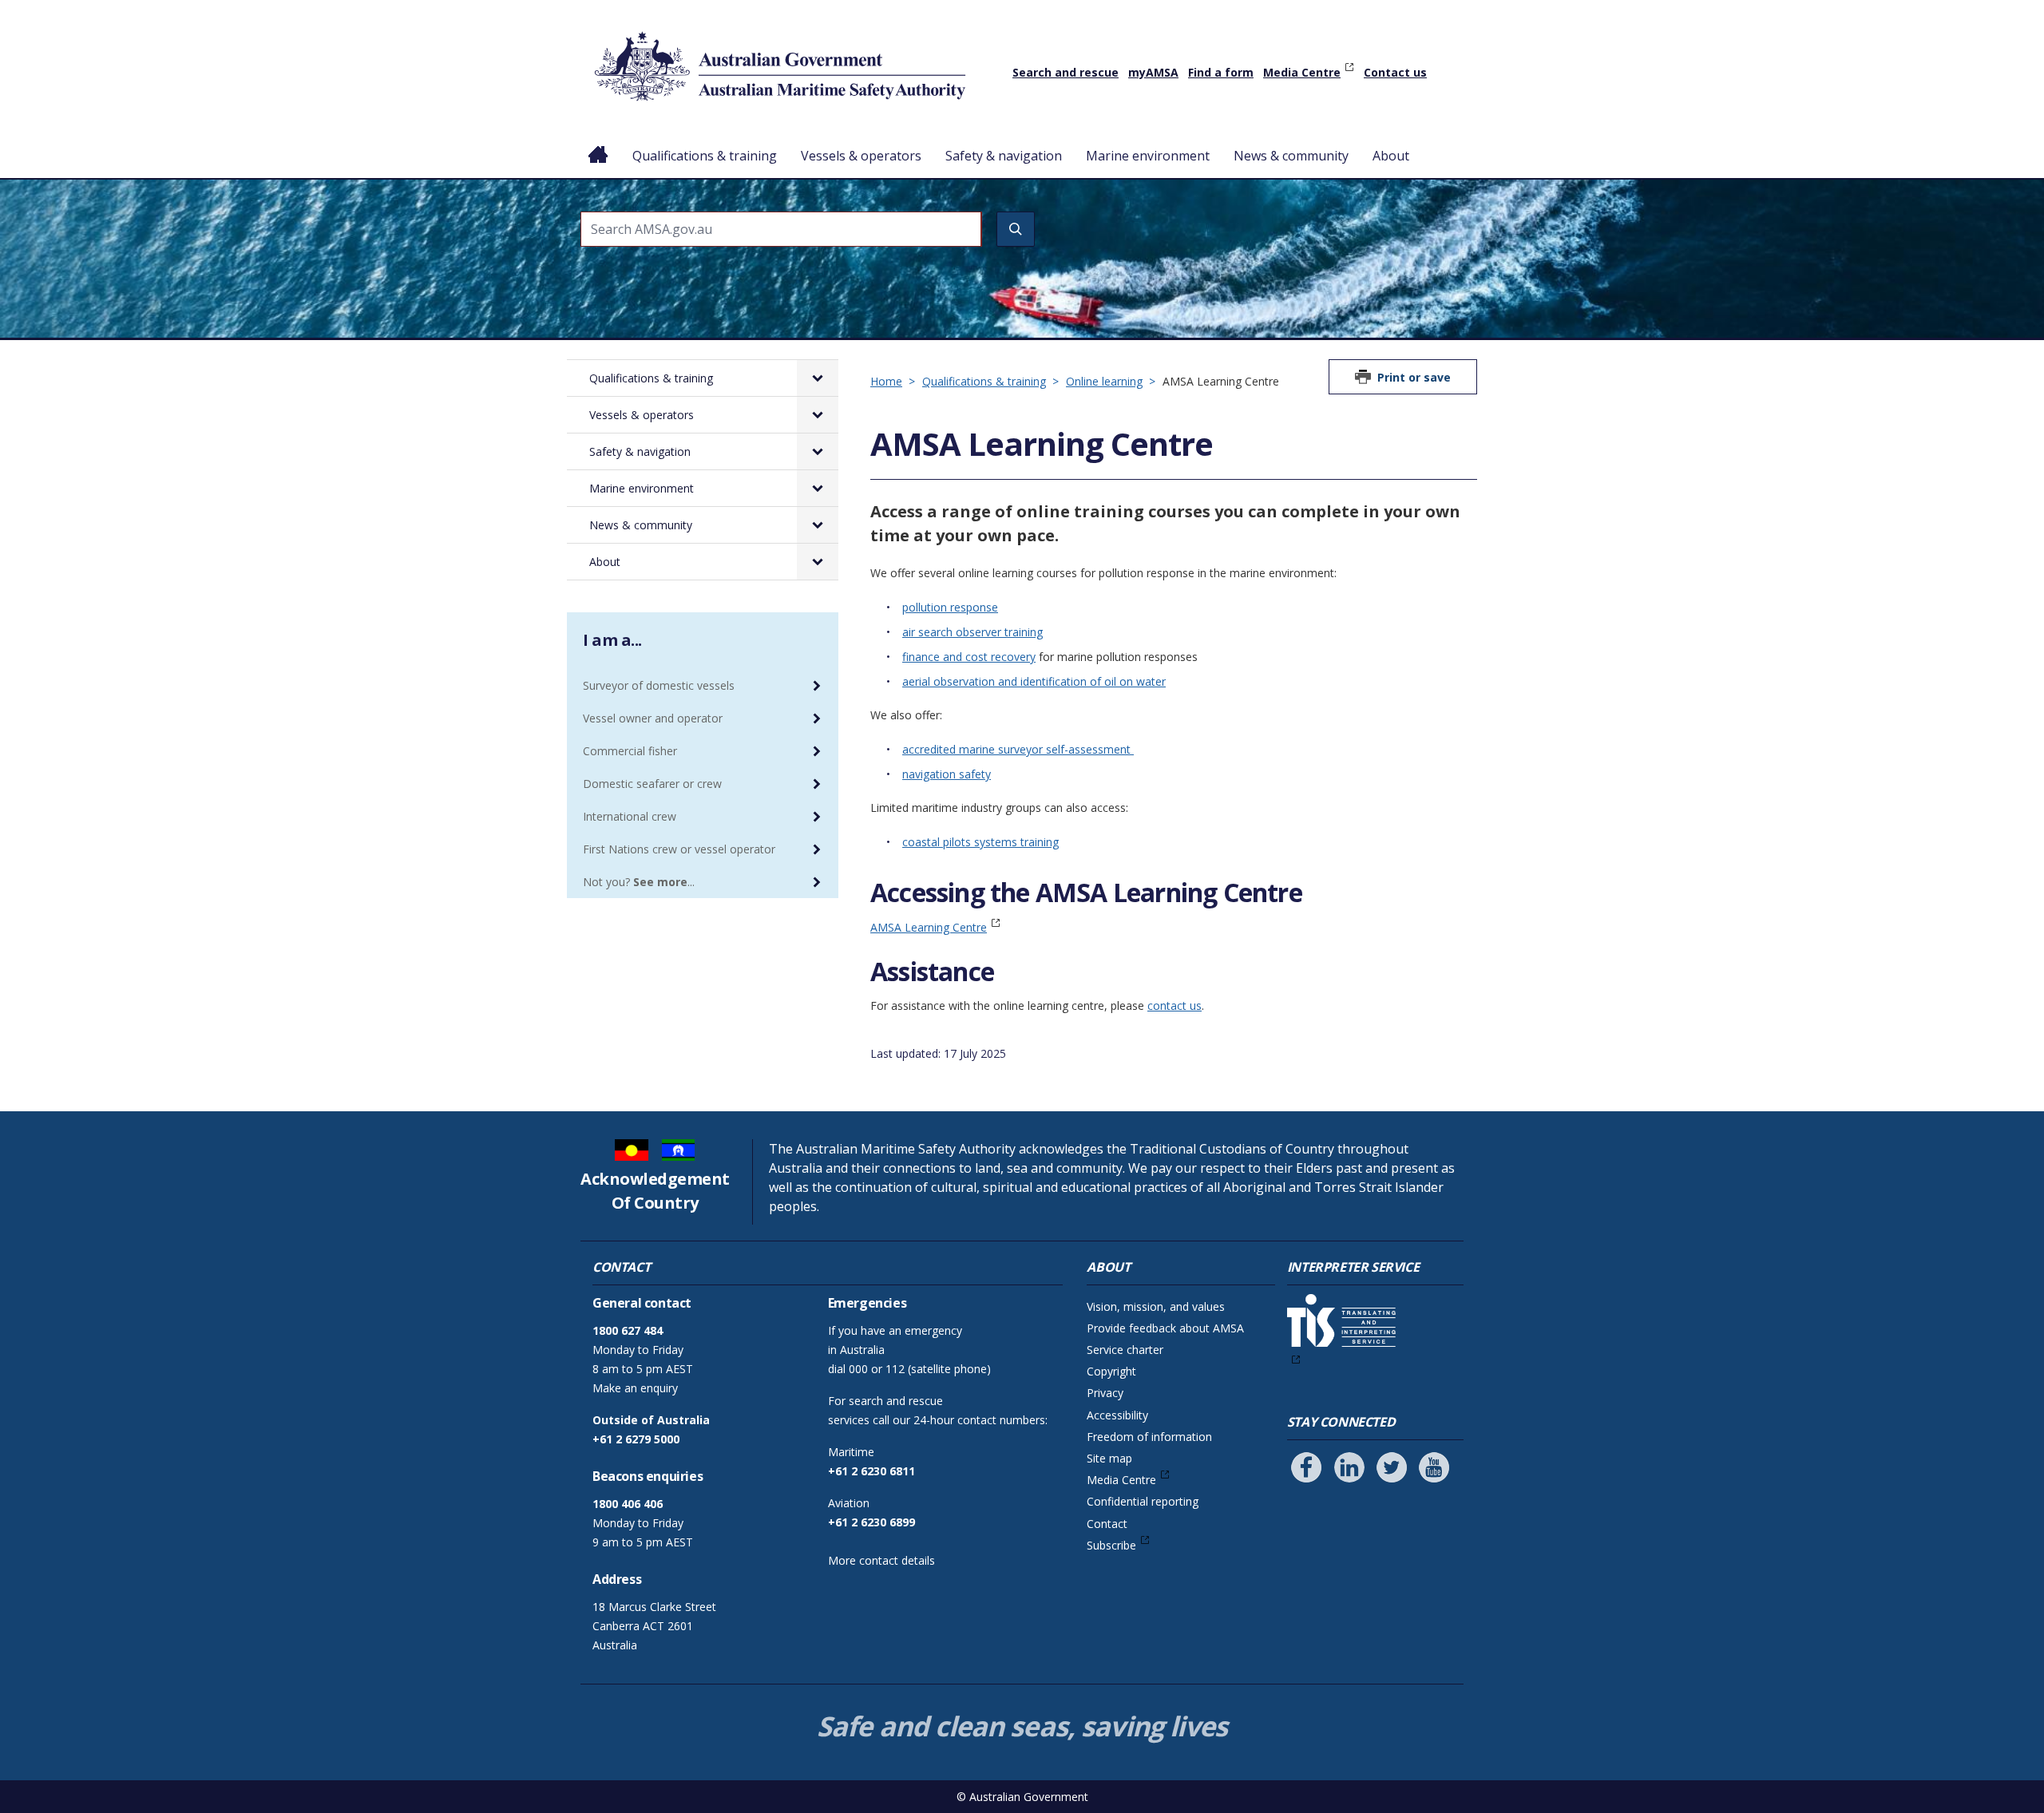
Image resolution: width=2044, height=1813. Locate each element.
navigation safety (947, 774)
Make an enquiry (635, 1388)
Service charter (1125, 1350)
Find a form (1221, 72)
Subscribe (1111, 1545)
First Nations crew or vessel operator (679, 849)
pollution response (950, 607)
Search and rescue (1066, 72)
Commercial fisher (630, 751)
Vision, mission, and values (1156, 1306)
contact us (1175, 1005)
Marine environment (1148, 156)
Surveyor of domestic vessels (659, 685)
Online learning (1104, 381)
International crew (630, 816)
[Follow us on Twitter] (1392, 1467)
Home (598, 143)
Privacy (1105, 1393)
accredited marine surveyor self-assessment (1018, 749)
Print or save (1414, 377)
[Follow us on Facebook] (1306, 1467)
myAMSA (1153, 72)
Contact (1107, 1524)
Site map (1109, 1458)
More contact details (881, 1560)
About (1391, 156)
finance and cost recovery (969, 657)
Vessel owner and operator (653, 718)
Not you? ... (639, 882)
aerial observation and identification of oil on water (1034, 681)
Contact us (1395, 72)
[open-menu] (818, 378)
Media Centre (1302, 72)
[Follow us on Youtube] (1434, 1467)
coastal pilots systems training (980, 842)
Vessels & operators (861, 156)
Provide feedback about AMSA (1165, 1328)
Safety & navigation (1004, 156)
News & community (1291, 156)
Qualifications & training (705, 156)
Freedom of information (1149, 1437)
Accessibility (1117, 1415)
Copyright (1111, 1371)
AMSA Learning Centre (929, 927)
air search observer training (972, 632)
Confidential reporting (1143, 1501)
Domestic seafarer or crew (652, 784)
